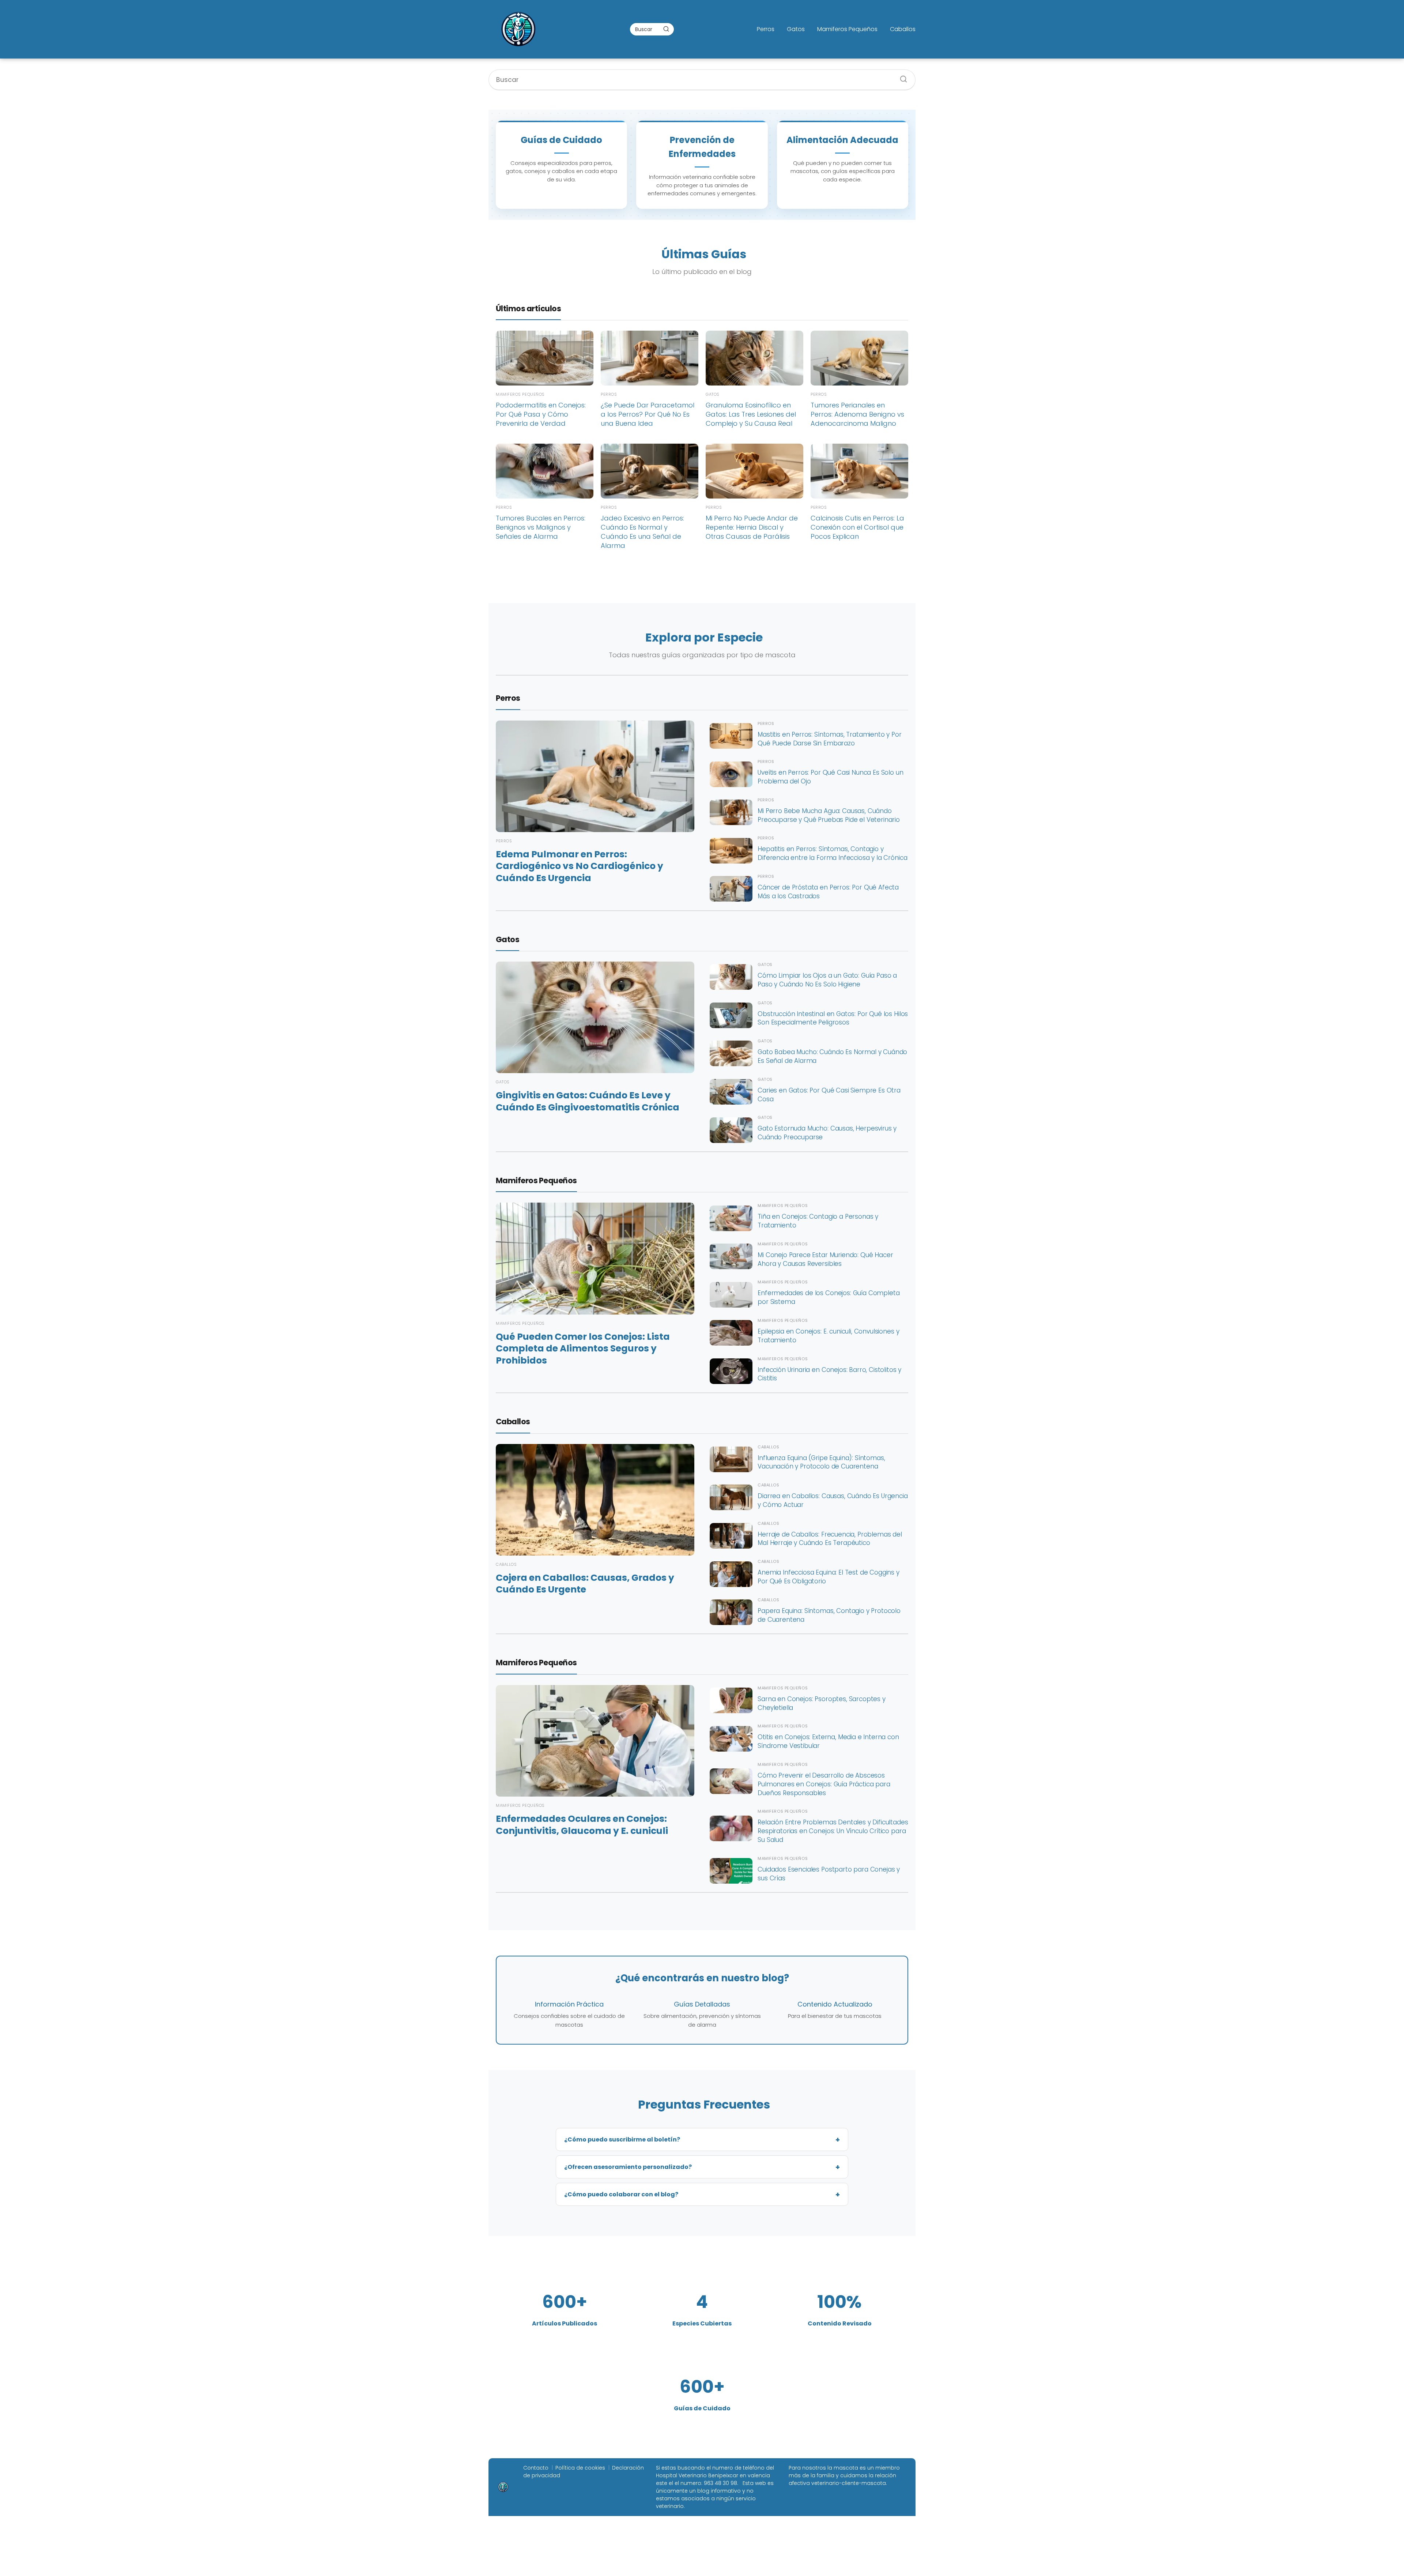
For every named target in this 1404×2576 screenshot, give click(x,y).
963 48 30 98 (720, 2483)
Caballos (903, 29)
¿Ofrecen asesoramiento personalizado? (628, 2167)
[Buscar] (666, 29)
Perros (766, 29)
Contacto (536, 2468)
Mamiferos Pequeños (847, 29)
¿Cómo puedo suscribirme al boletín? (622, 2139)
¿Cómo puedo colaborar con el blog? (621, 2194)
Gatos (796, 29)
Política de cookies (580, 2468)
